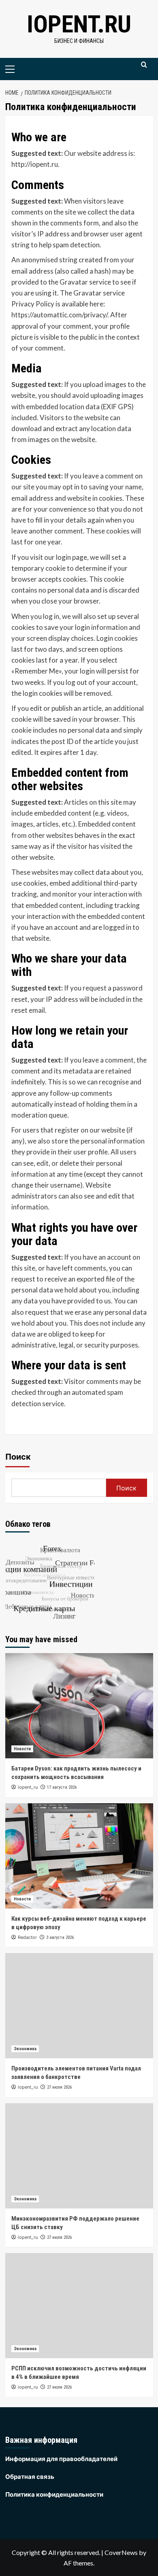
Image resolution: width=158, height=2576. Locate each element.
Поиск (18, 1457)
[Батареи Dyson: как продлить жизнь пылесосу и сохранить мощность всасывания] (79, 1706)
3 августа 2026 (60, 1937)
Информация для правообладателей (61, 2459)
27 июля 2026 (59, 2087)
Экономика (25, 2049)
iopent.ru (79, 24)
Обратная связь (30, 2476)
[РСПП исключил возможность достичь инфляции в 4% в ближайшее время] (79, 2306)
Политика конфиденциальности (54, 2494)
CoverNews (121, 2552)
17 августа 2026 (62, 1787)
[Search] (144, 68)
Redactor (27, 1937)
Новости (22, 1749)
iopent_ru (28, 1787)
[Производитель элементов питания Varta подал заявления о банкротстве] (79, 2006)
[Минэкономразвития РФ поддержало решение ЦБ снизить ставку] (79, 2156)
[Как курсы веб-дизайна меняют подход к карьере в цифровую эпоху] (79, 1856)
